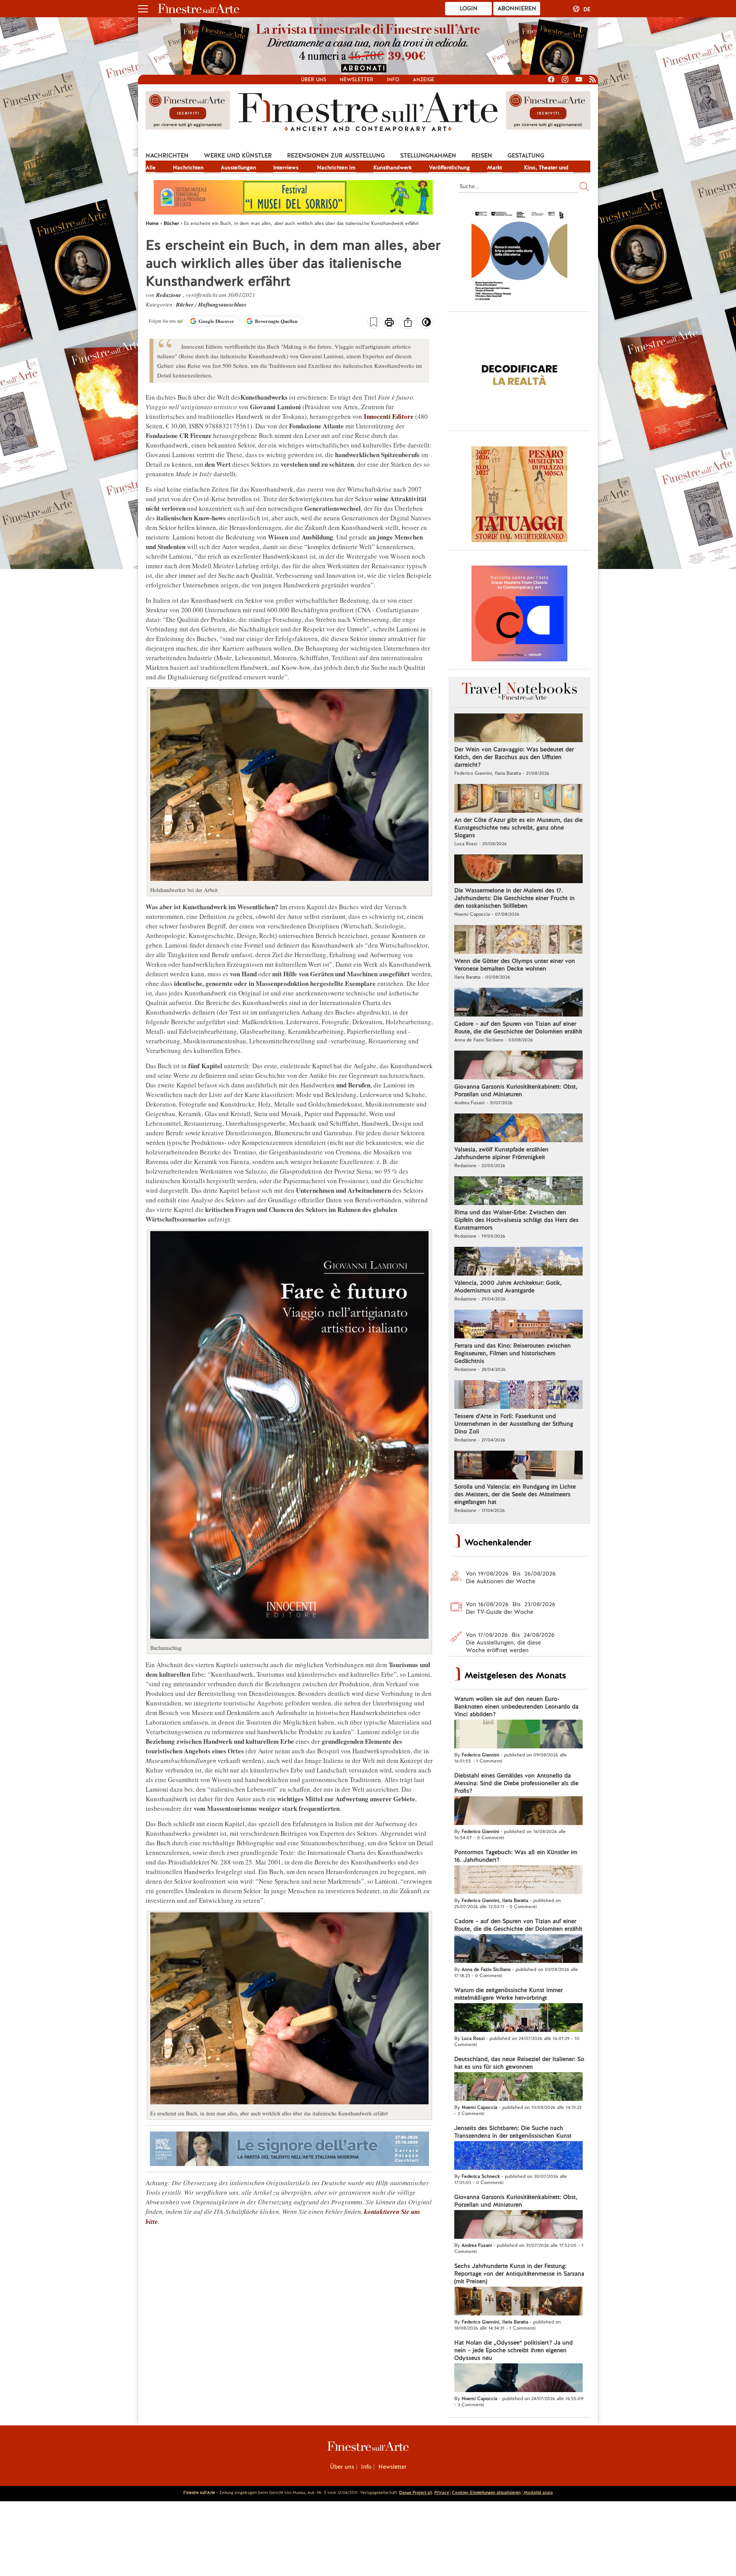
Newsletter (356, 80)
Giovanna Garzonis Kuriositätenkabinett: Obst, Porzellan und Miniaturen (516, 1090)
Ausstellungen (238, 167)
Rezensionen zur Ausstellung (336, 156)
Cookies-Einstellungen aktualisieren (486, 2492)
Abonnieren (517, 8)
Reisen (482, 156)
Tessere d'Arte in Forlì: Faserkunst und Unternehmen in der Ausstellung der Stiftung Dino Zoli (514, 1424)
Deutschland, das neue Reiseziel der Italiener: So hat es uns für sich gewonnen (519, 2063)
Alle (151, 167)
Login (469, 8)
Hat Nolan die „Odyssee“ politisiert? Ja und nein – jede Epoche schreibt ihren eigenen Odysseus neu (513, 2350)
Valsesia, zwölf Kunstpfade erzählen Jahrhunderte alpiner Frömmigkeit (501, 1153)
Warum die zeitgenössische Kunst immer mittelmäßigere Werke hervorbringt (508, 1994)
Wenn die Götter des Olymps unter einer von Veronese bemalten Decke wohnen (515, 965)
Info (393, 80)
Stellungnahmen (428, 156)
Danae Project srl (416, 2492)
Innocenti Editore (389, 416)
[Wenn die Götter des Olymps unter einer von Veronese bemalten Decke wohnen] (518, 940)
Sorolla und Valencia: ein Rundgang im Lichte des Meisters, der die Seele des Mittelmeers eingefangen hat (515, 1494)
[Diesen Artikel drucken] (389, 323)
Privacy (442, 2492)
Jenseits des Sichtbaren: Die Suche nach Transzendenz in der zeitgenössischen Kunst (513, 2132)
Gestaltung (526, 156)
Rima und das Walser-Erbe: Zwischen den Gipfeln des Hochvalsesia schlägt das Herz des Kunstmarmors (516, 1220)
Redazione (169, 295)
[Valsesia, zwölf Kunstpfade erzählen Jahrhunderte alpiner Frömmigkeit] (518, 1129)
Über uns (314, 80)
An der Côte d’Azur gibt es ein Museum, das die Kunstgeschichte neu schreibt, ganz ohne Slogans (518, 828)
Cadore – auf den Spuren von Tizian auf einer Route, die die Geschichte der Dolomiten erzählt (518, 1028)
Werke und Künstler (238, 156)
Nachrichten (167, 156)
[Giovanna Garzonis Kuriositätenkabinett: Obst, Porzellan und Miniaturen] (518, 1066)
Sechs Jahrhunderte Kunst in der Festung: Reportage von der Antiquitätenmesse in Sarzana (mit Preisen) (519, 2274)
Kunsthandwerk (393, 167)
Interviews (286, 167)
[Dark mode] (426, 325)
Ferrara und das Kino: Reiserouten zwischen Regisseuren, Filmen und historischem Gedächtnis (513, 1353)
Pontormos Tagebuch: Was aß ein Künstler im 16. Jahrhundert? (516, 1856)
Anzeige (424, 80)
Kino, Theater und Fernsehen (546, 168)
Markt (495, 167)
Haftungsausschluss (222, 304)
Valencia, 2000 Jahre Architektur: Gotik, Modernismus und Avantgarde (508, 1287)
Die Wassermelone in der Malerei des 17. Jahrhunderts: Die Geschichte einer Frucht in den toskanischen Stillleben (514, 898)
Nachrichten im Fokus (336, 168)
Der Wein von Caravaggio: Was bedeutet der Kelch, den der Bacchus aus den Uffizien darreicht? (514, 757)
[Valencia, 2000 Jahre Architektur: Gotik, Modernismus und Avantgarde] (518, 1262)
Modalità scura (538, 2492)
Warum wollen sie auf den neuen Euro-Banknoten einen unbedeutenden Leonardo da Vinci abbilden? (516, 1707)
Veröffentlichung (449, 167)
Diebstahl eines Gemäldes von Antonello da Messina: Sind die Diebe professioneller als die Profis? (516, 1783)
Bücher (186, 304)
